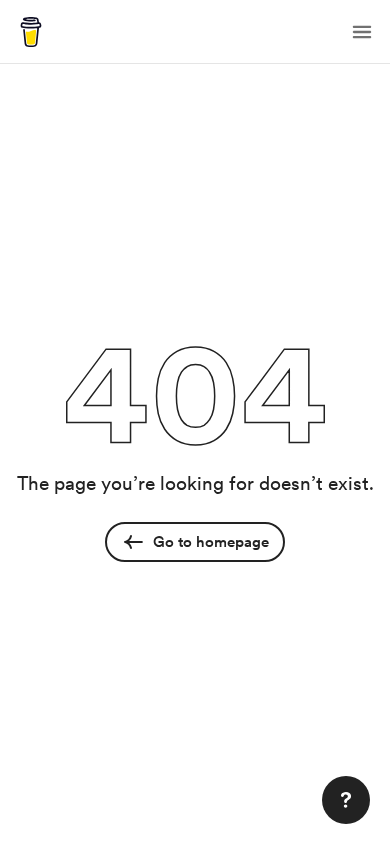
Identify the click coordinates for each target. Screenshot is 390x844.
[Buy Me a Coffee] (31, 32)
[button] (362, 32)
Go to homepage (211, 542)
